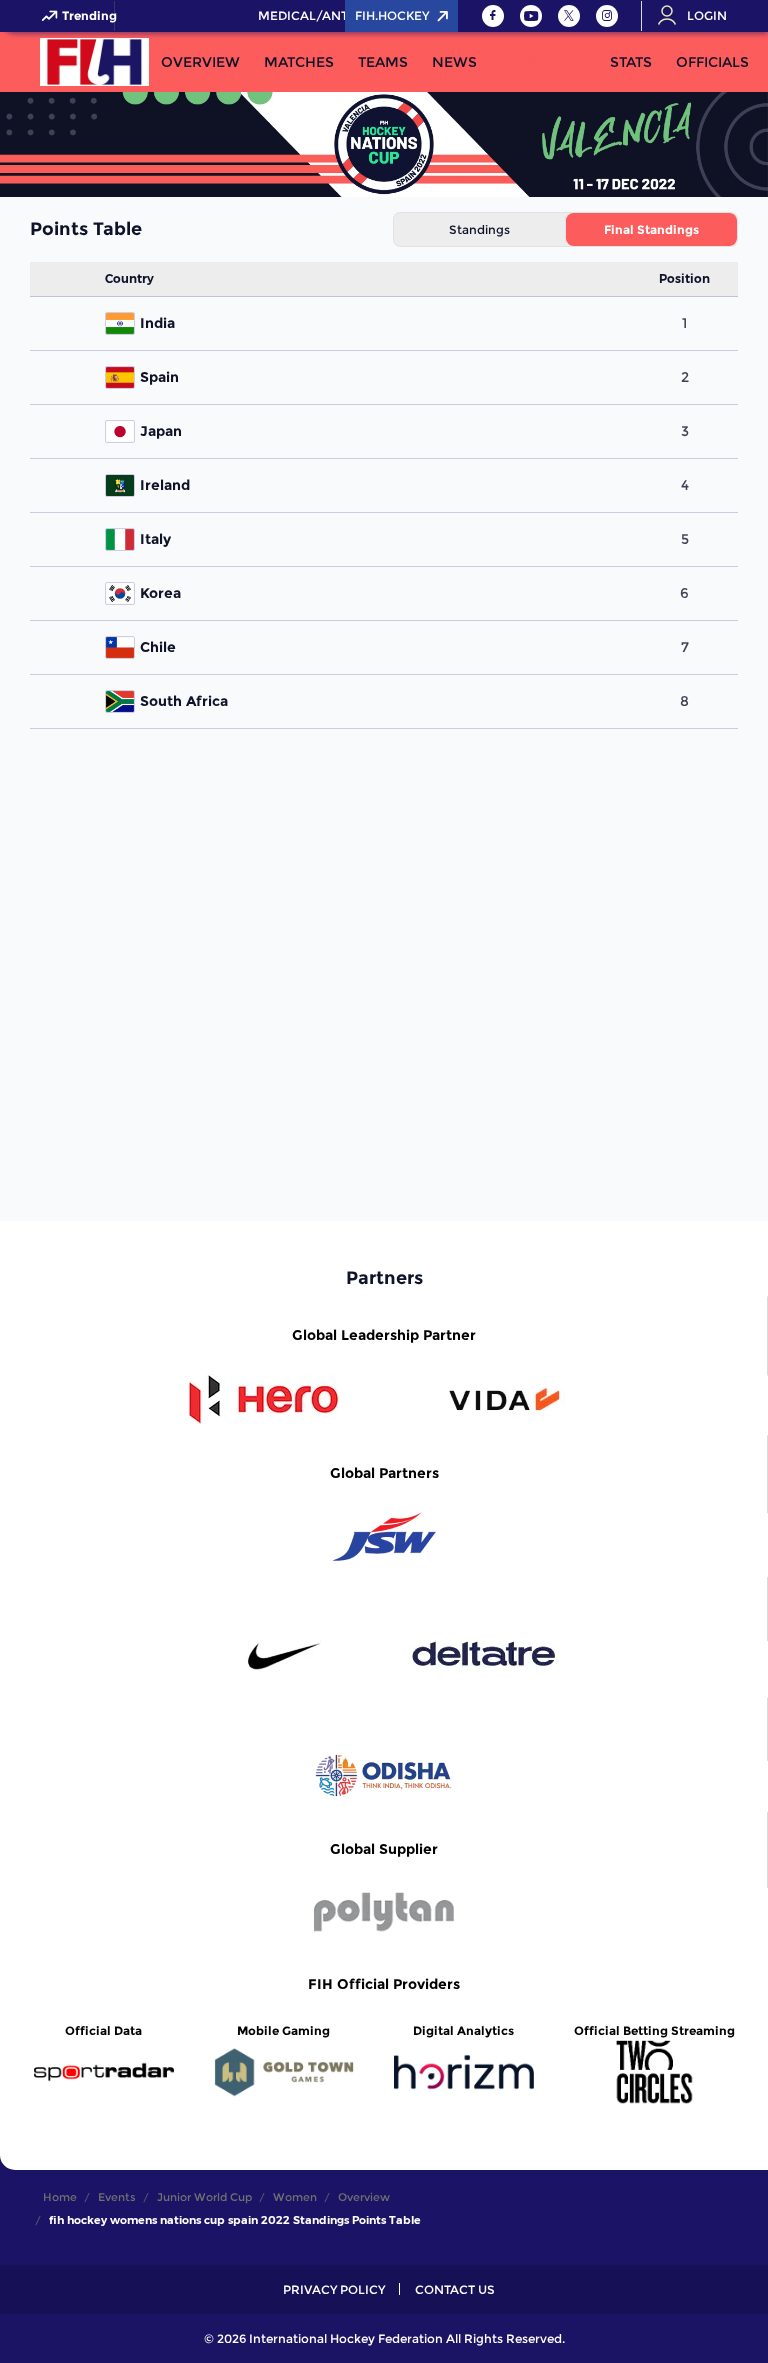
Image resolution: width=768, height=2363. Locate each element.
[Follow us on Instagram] (607, 16)
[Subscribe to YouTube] (531, 16)
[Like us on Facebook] (493, 16)
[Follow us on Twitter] (569, 16)
